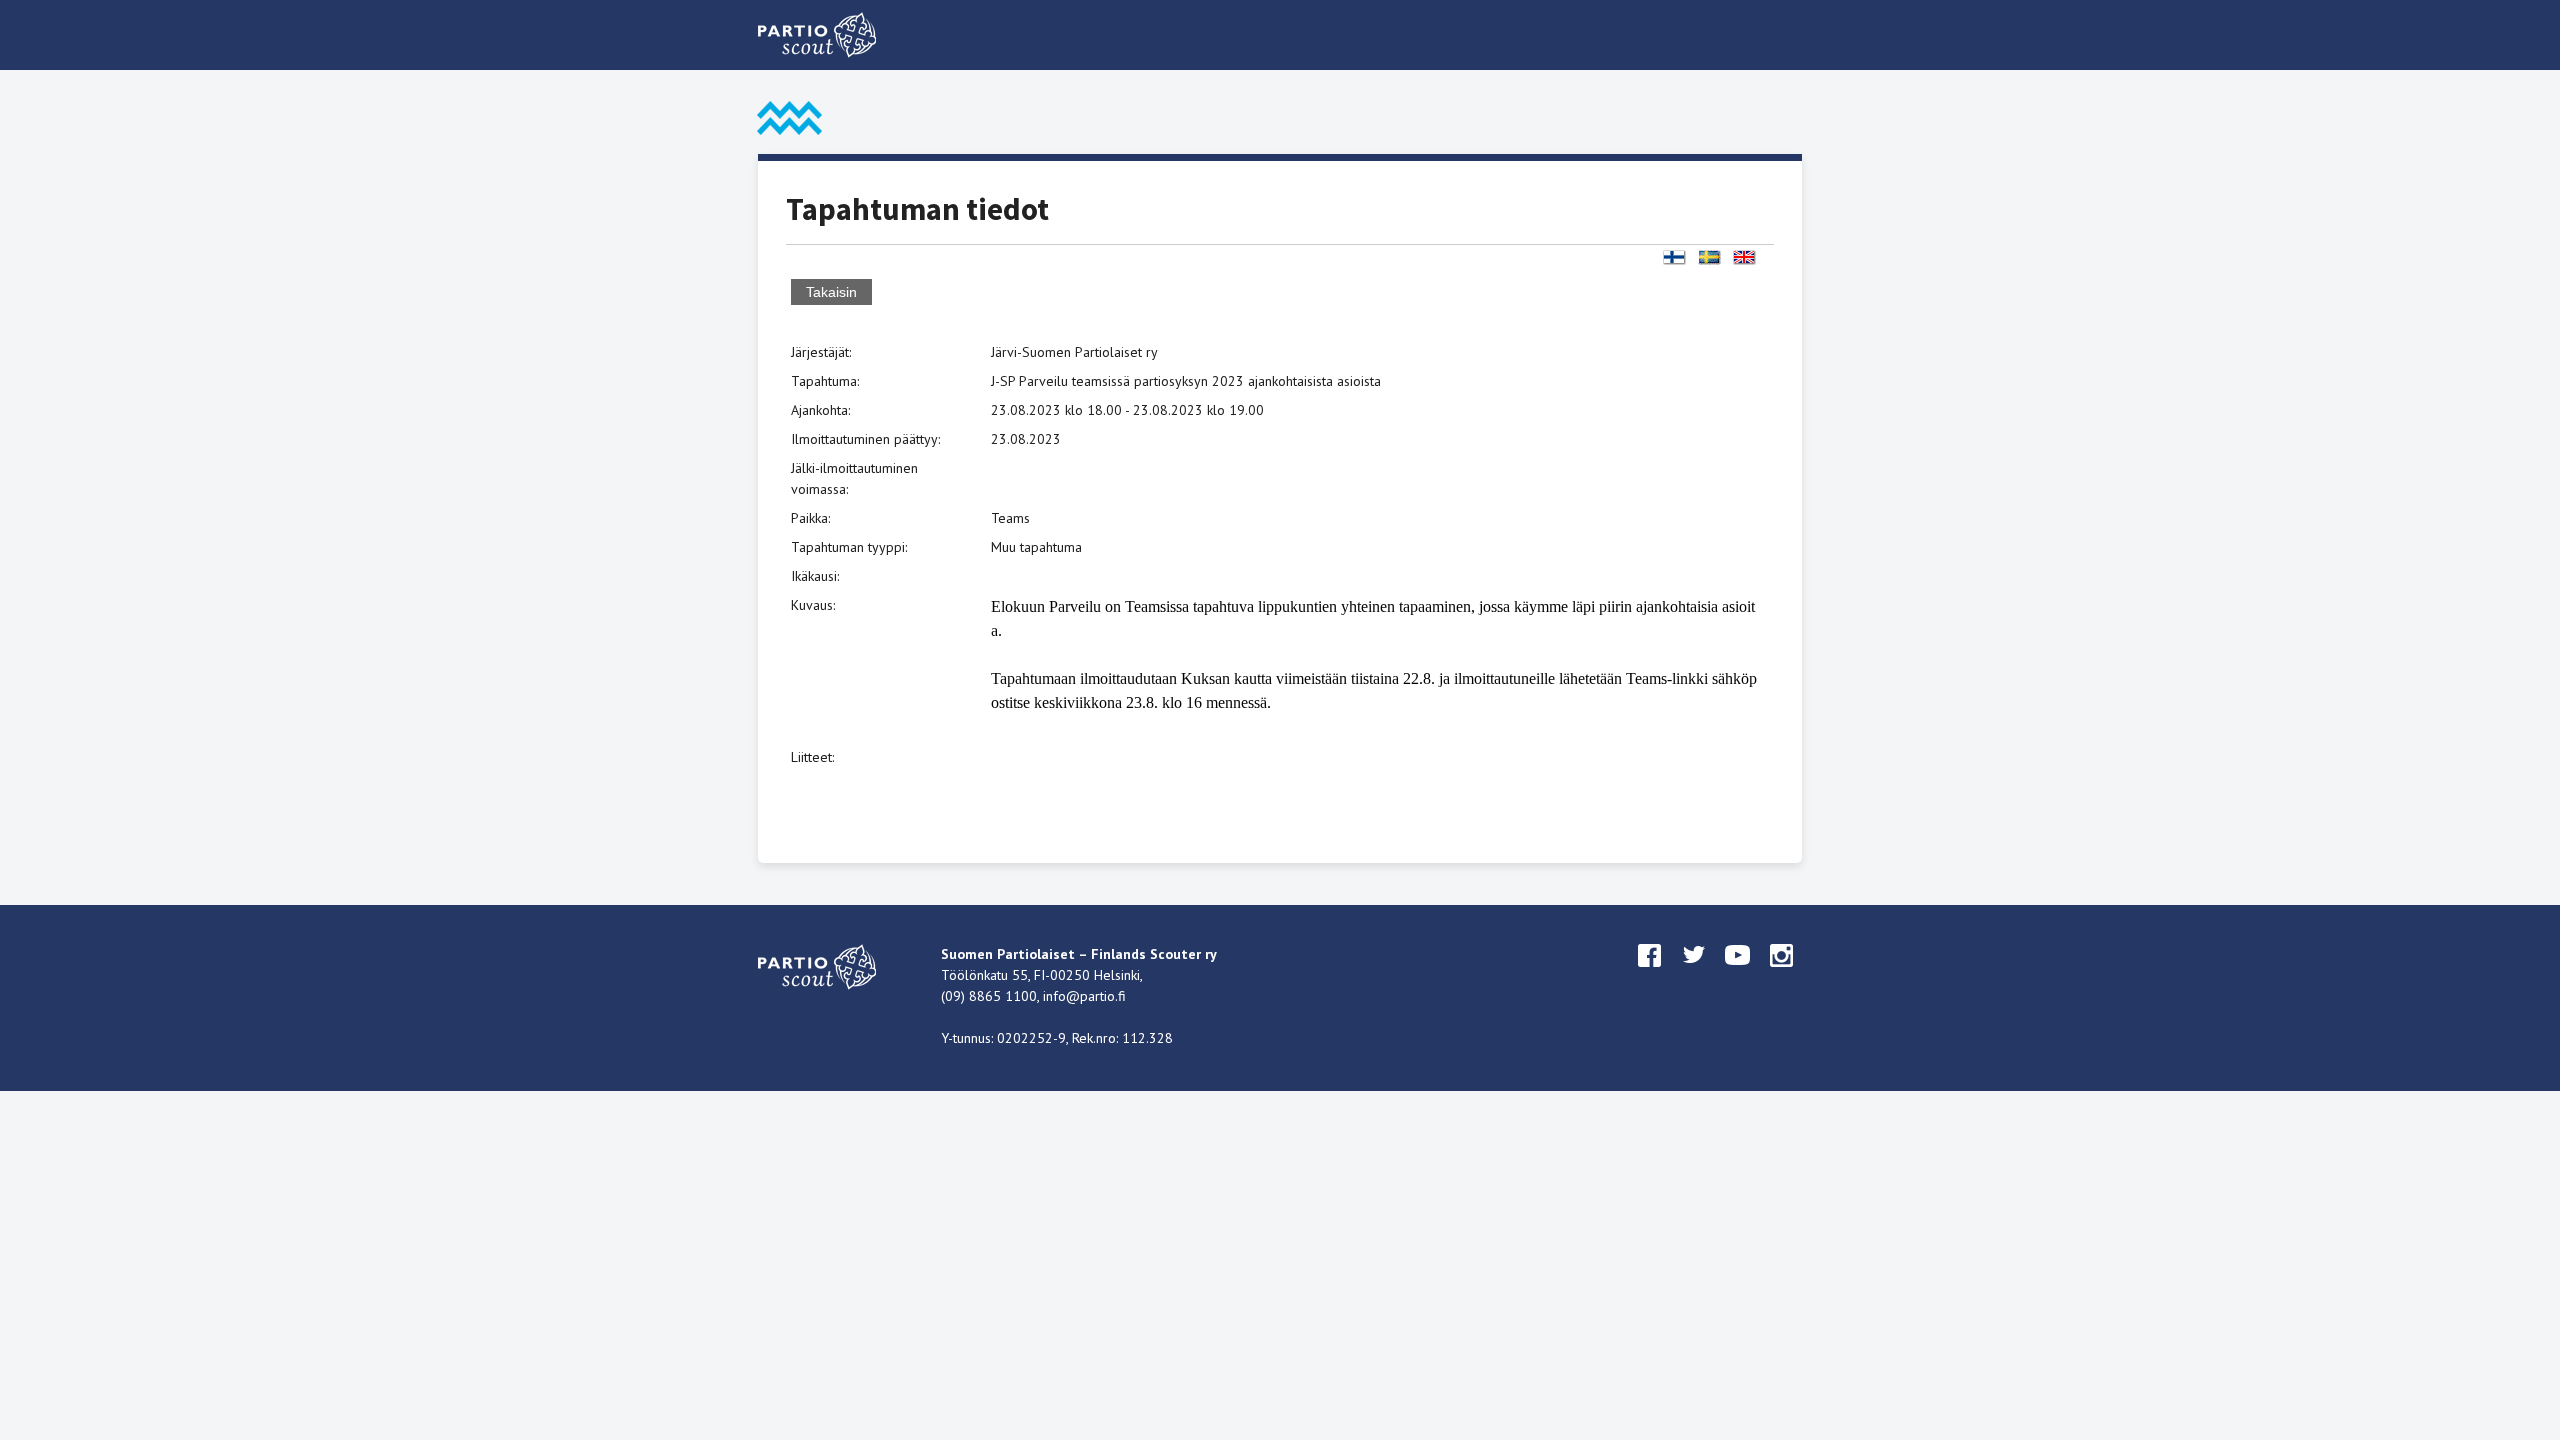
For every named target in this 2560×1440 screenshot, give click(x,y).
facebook (1650, 974)
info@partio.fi (1084, 996)
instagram (1782, 974)
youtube (1738, 974)
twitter (1694, 974)
